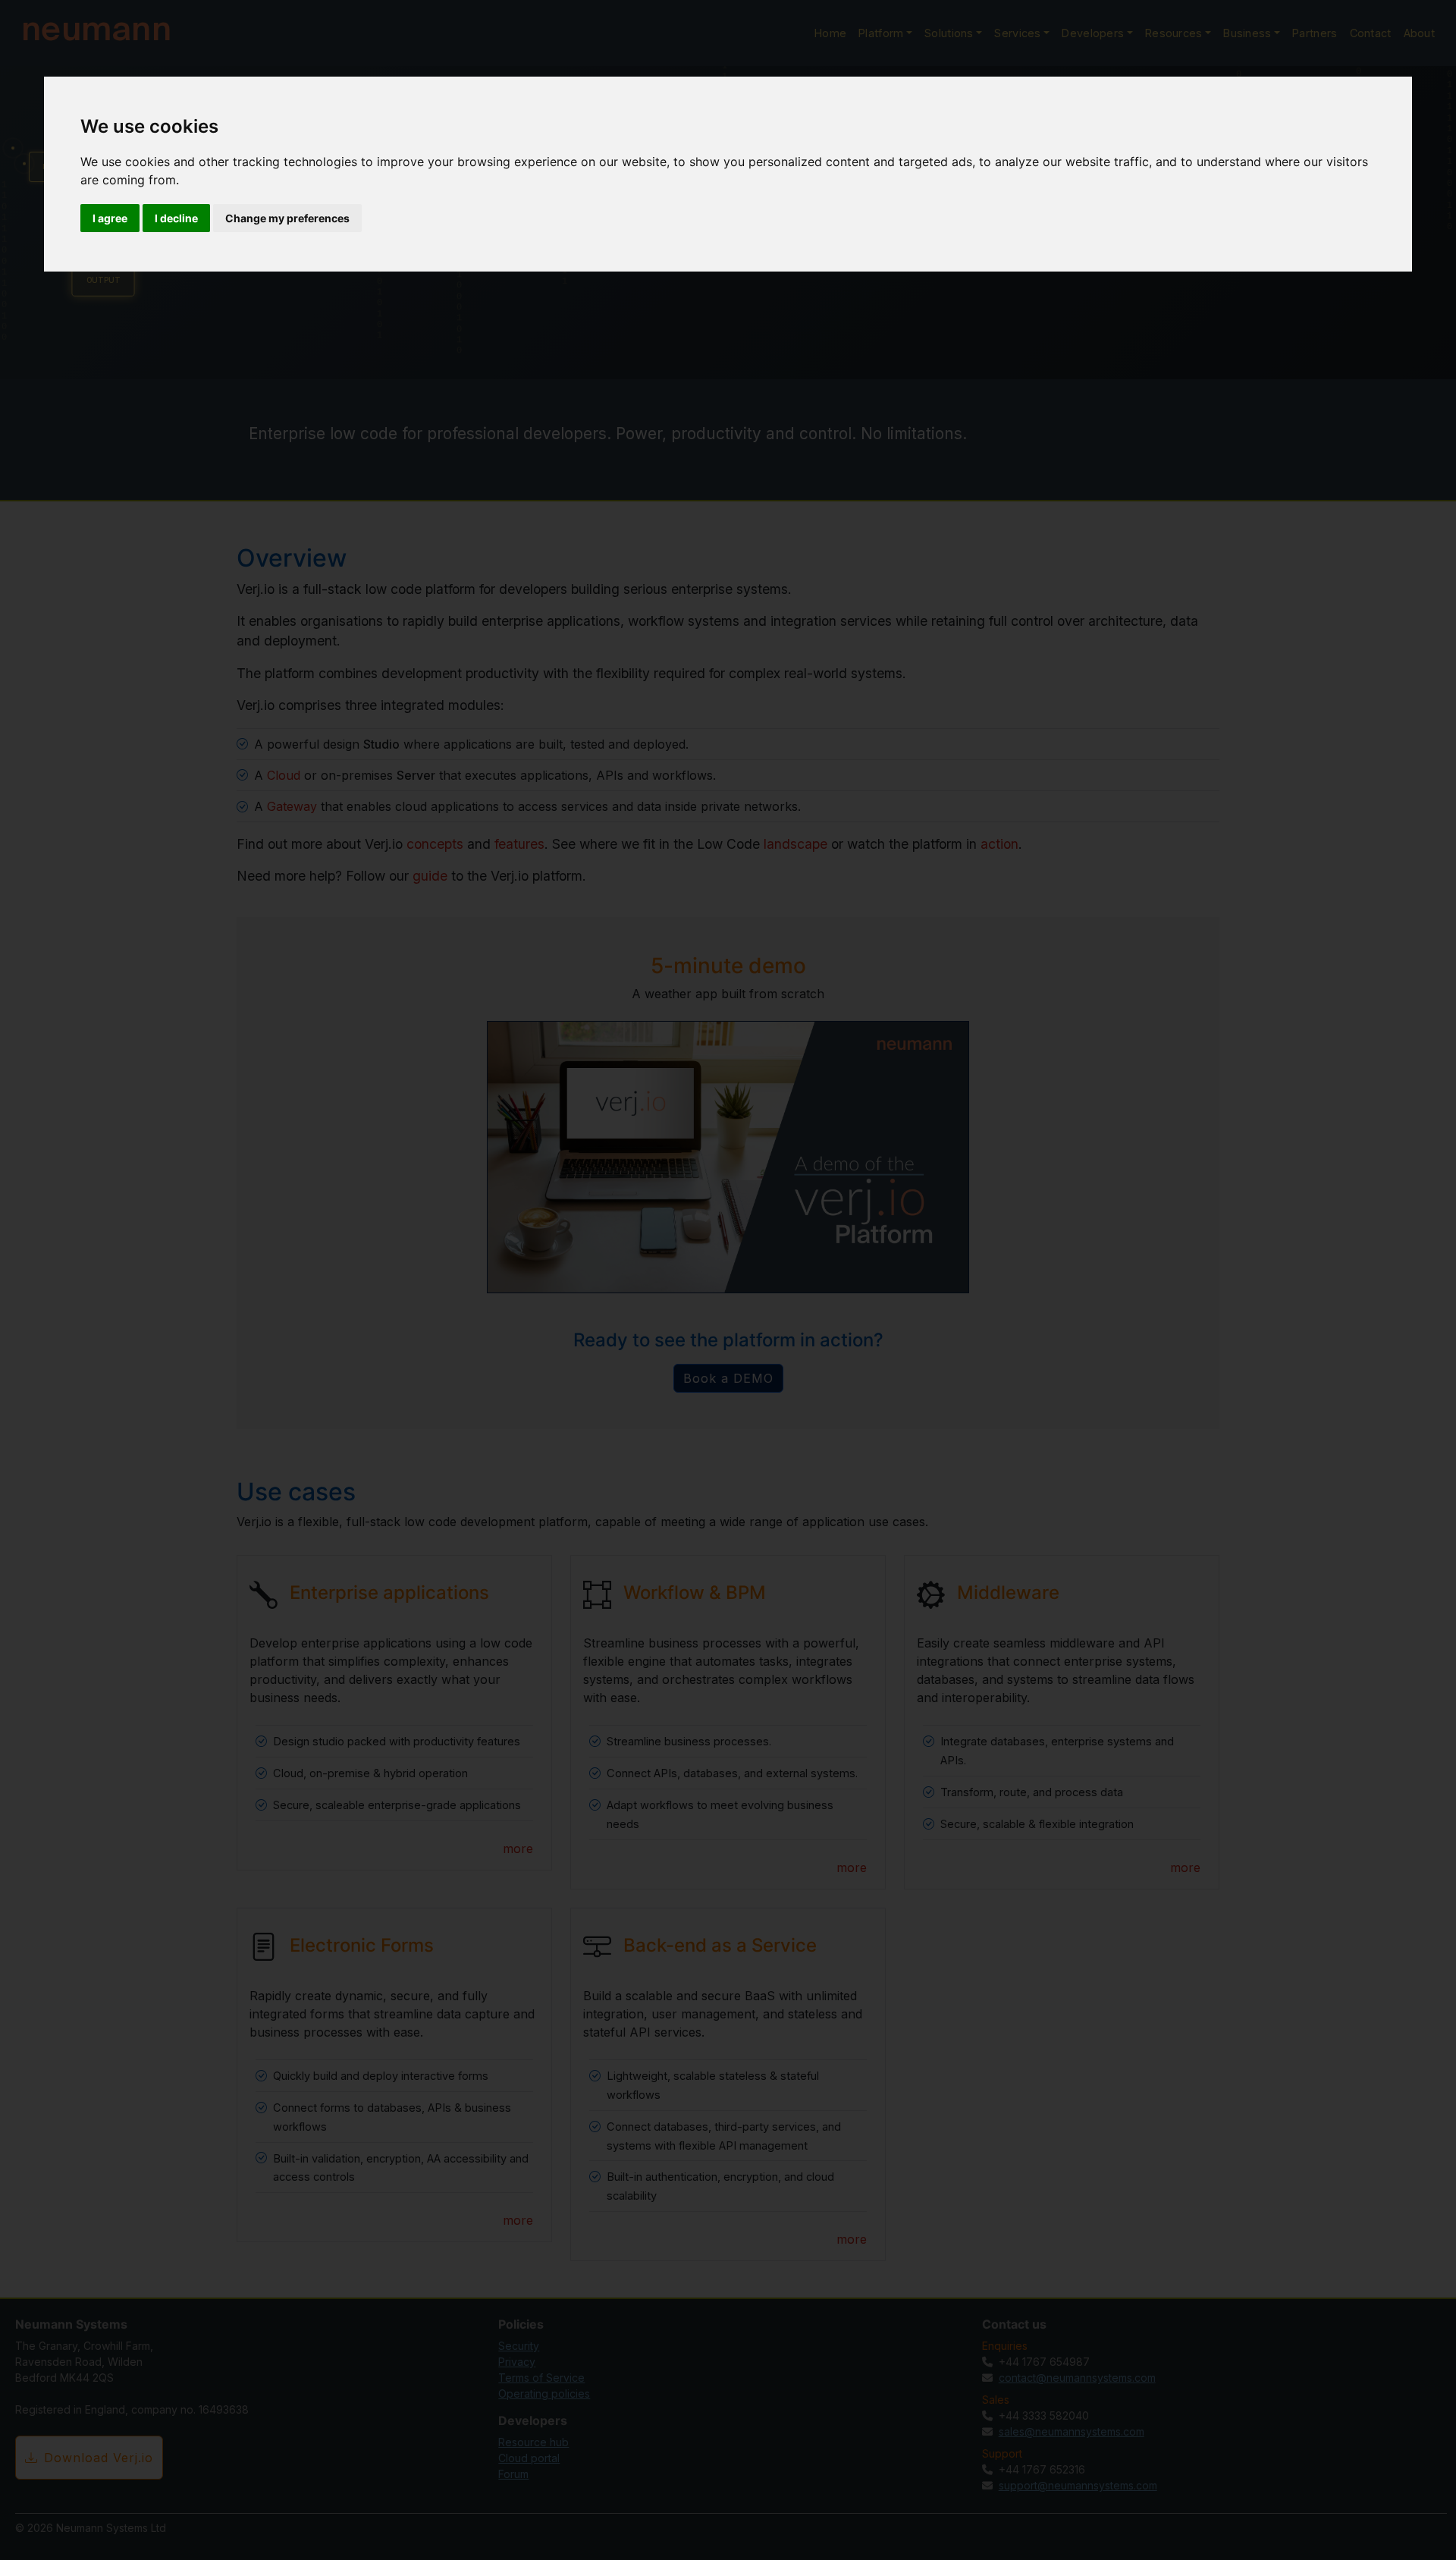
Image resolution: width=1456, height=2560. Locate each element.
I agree (110, 218)
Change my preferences (287, 218)
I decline (176, 218)
